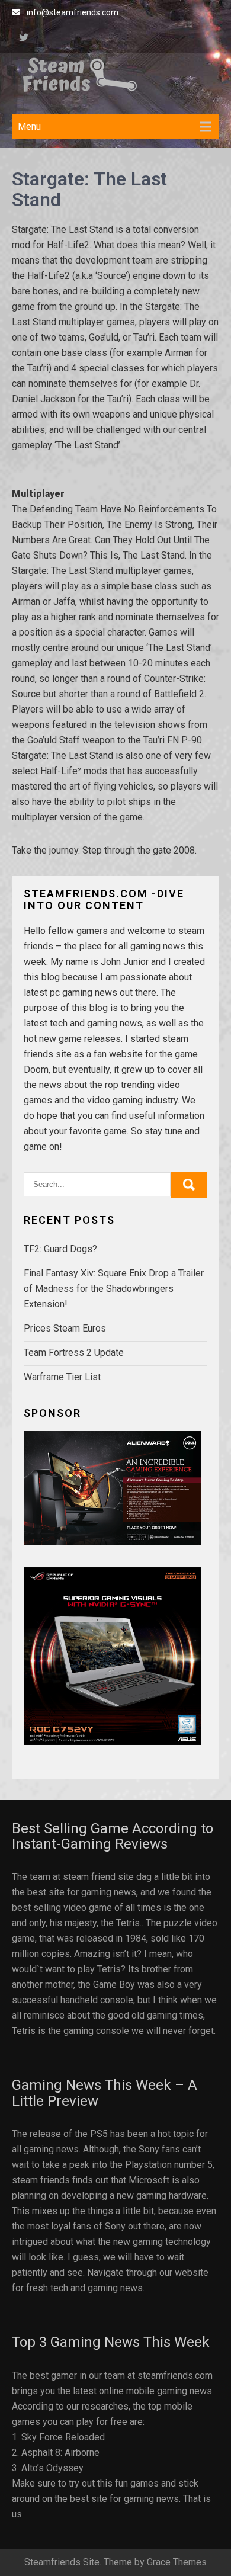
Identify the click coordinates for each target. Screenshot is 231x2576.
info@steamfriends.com (73, 12)
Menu (29, 126)
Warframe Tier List (62, 1377)
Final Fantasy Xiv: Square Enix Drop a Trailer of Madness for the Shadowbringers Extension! (114, 1289)
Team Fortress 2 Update (74, 1353)
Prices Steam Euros (65, 1328)
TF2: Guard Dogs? (60, 1249)
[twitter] (24, 39)
